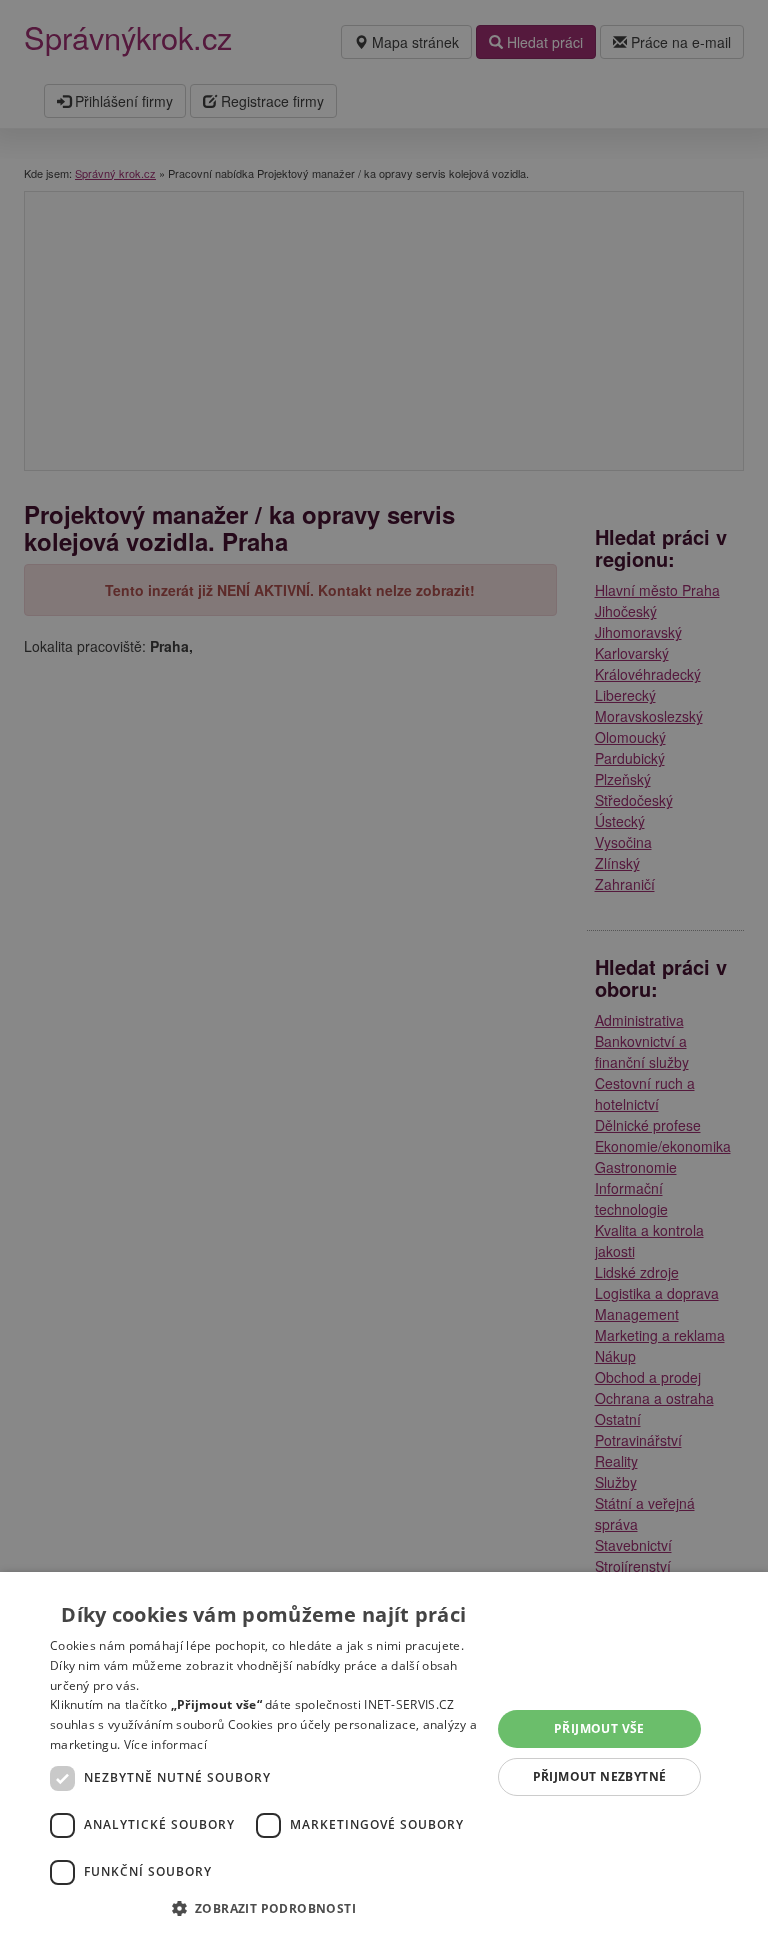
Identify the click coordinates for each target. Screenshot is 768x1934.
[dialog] (384, 1753)
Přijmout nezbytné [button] (600, 1776)
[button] (264, 1907)
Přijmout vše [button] (599, 1728)
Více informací (165, 1744)
